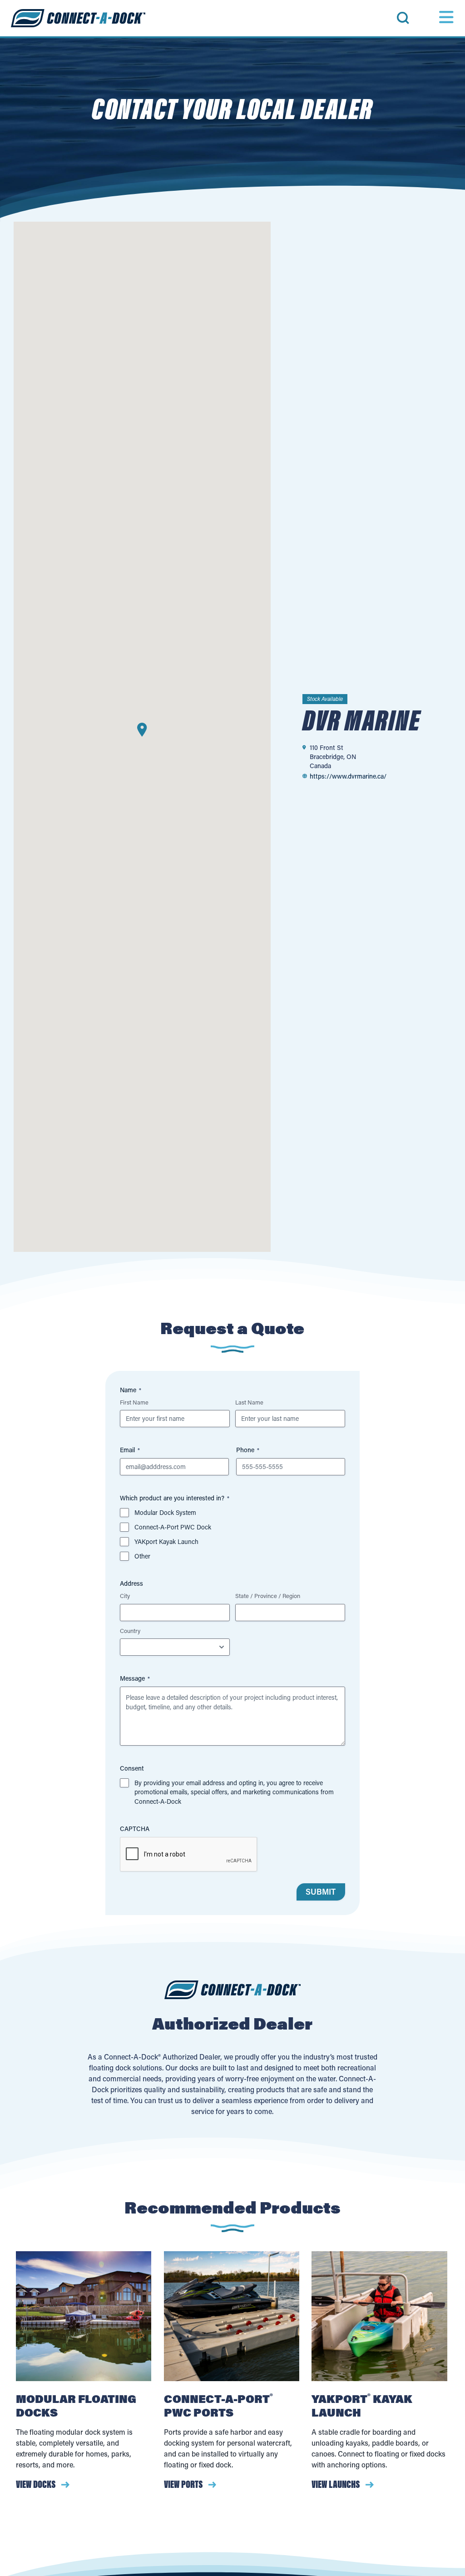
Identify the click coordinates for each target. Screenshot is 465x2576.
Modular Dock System (165, 1512)
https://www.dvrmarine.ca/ (348, 776)
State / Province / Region (268, 1596)
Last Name (249, 1402)
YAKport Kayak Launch (166, 1541)
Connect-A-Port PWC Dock (173, 1527)
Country (130, 1630)
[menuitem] (420, 18)
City (125, 1596)
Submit (321, 1892)
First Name (134, 1402)
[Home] (78, 18)
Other (142, 1556)
